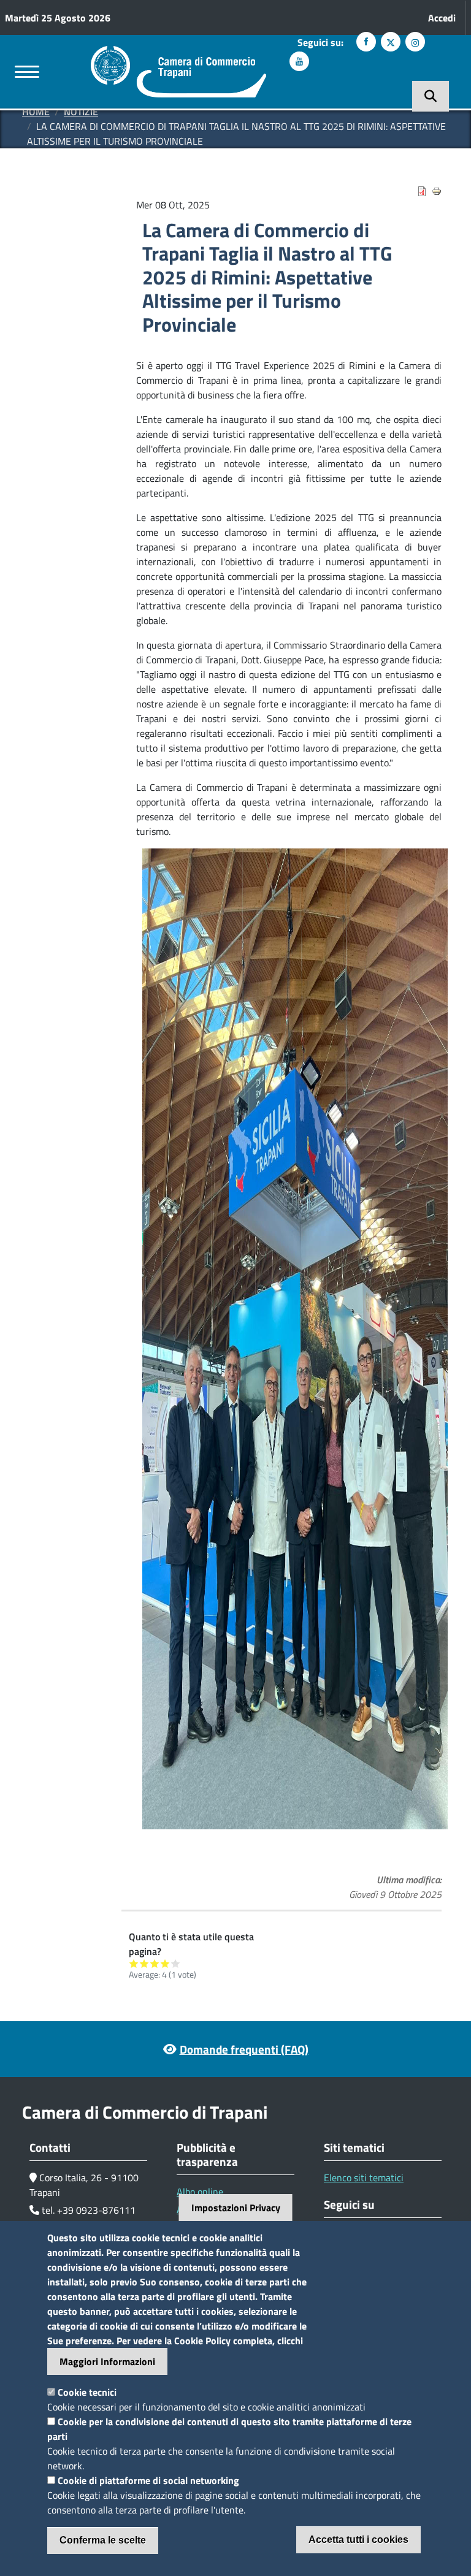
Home (36, 112)
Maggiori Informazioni (107, 2361)
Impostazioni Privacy (236, 2208)
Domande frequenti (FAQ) (244, 2049)
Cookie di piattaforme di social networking (148, 2480)
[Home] (178, 53)
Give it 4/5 (165, 1963)
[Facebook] (366, 42)
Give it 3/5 (155, 1963)
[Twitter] (391, 42)
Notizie (81, 112)
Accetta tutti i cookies (358, 2540)
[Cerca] (431, 96)
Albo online (200, 2192)
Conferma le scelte (103, 2540)
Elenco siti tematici (364, 2178)
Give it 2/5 (144, 1963)
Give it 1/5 (134, 1963)
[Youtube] (299, 61)
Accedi (442, 18)
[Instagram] (415, 42)
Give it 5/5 (176, 1963)
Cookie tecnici (87, 2392)
